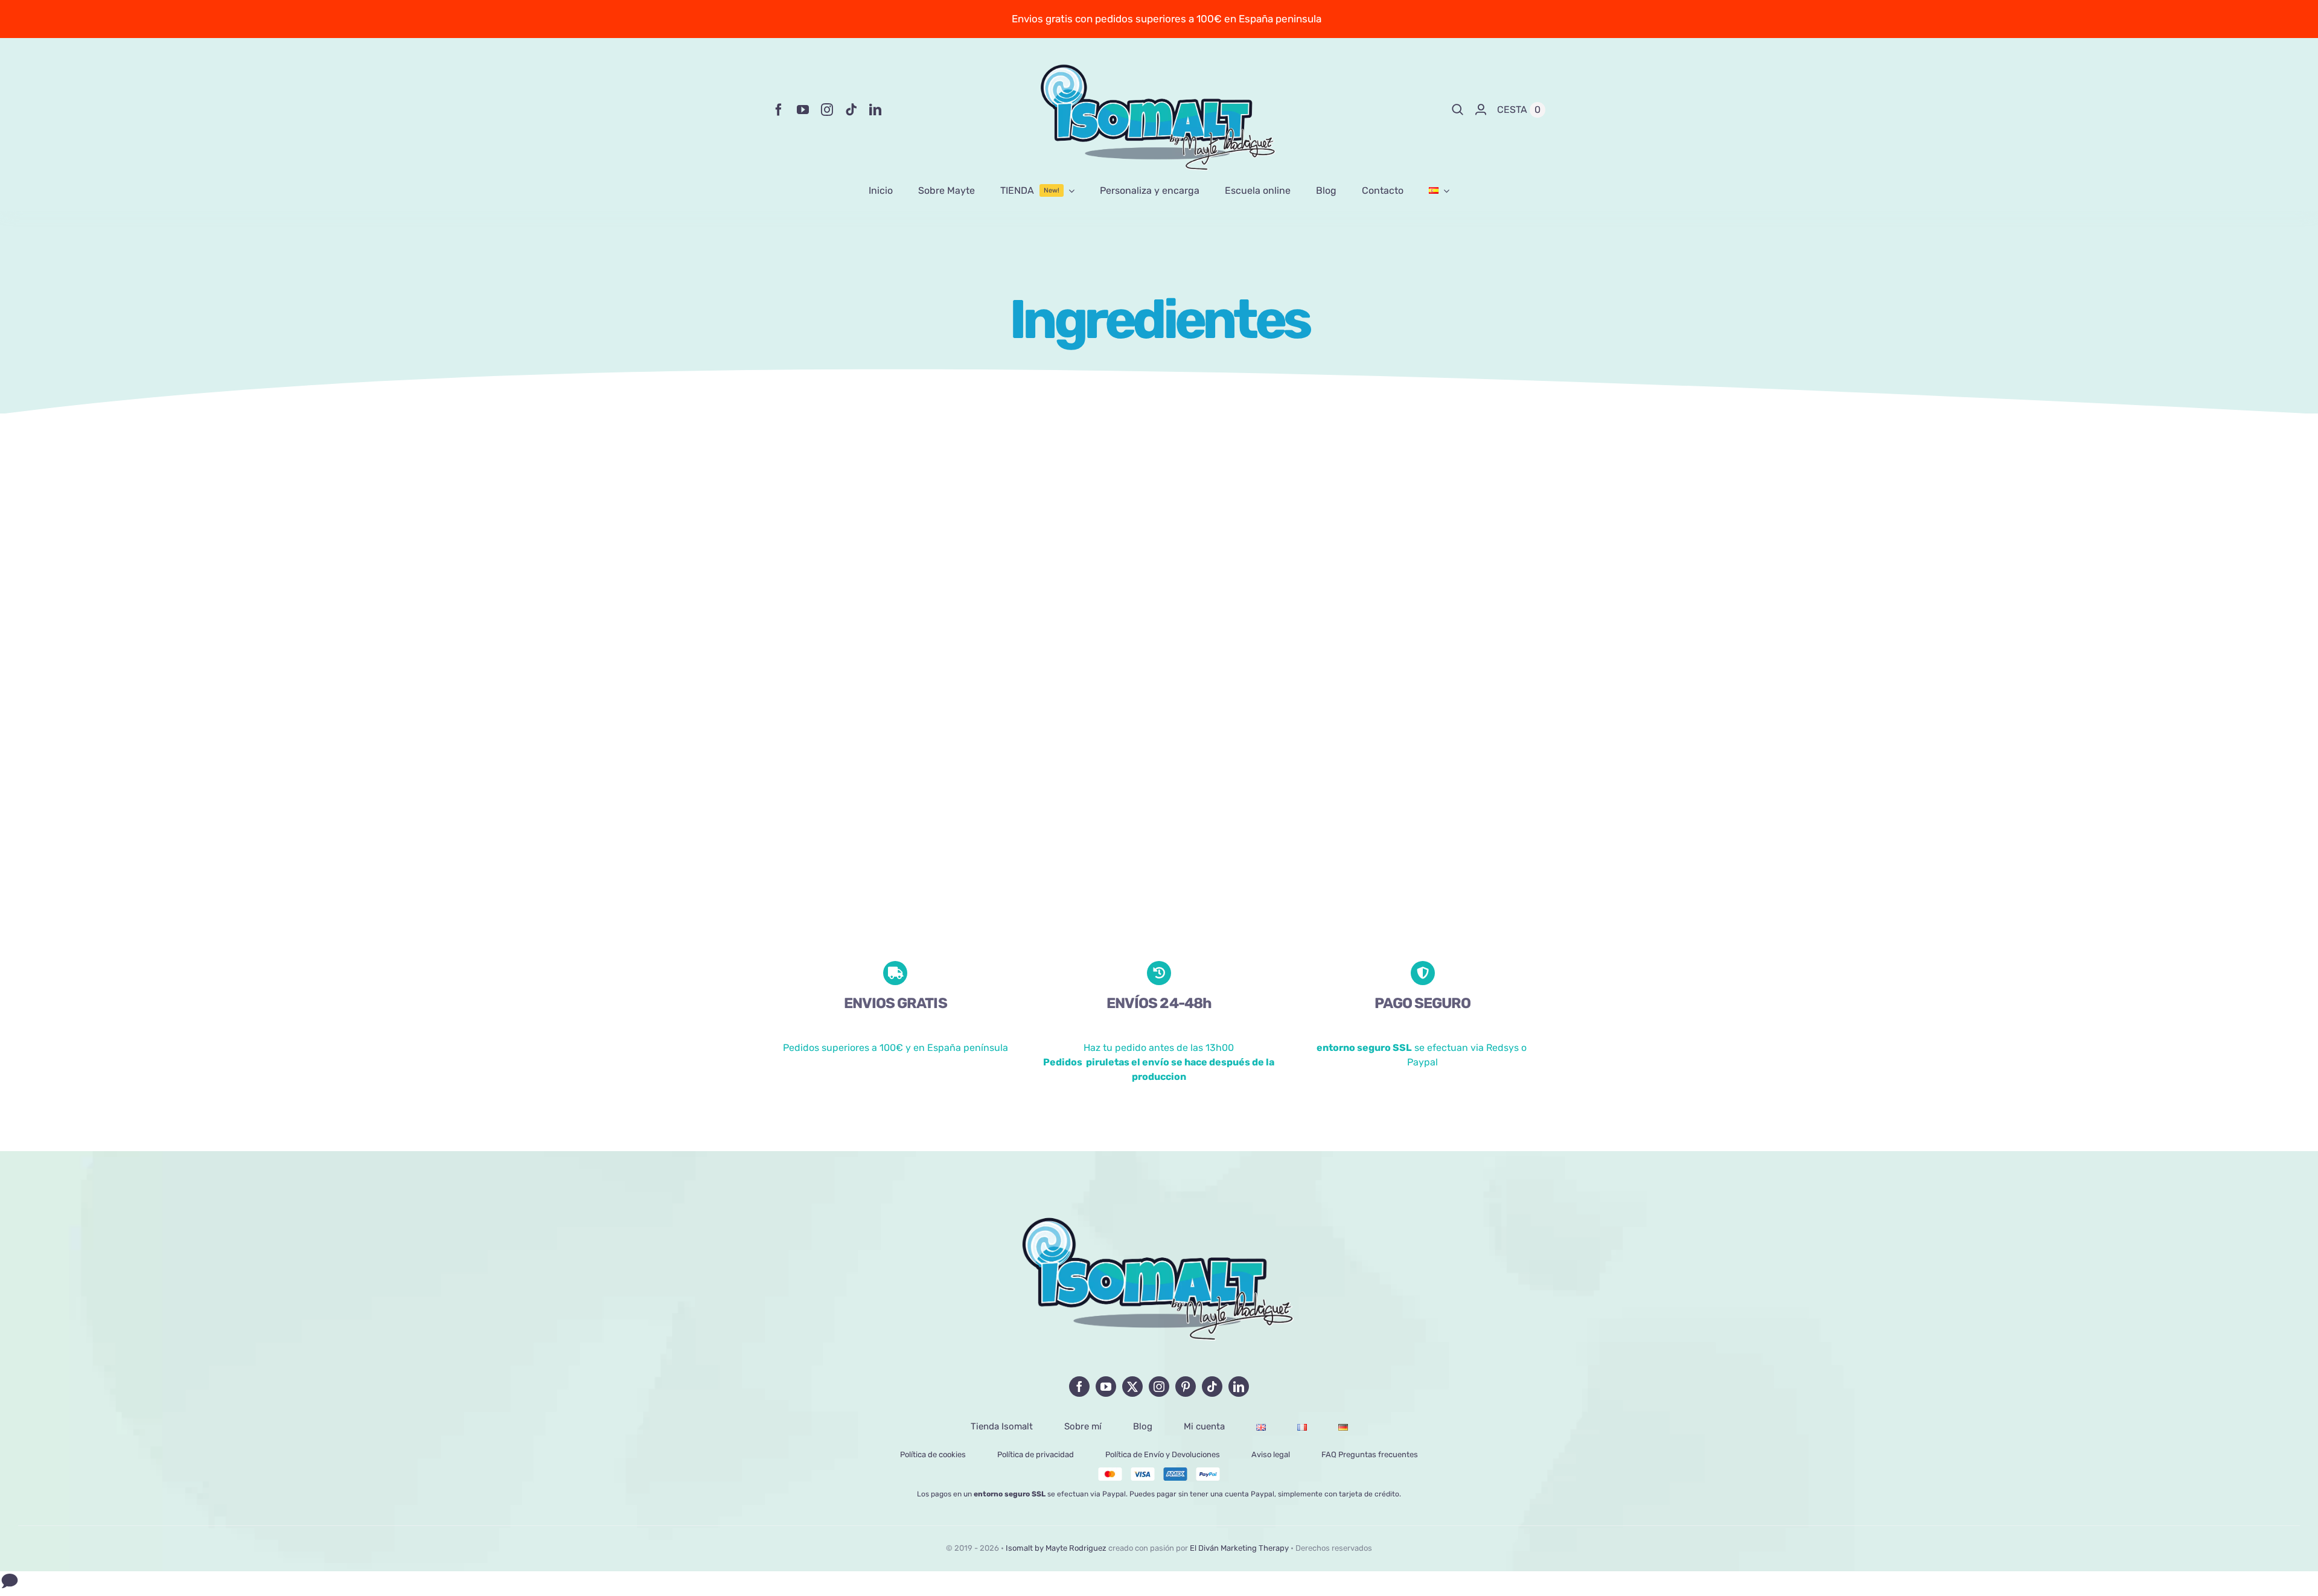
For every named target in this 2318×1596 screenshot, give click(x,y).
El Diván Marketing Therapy (1239, 1548)
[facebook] (779, 110)
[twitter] (1132, 1387)
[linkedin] (875, 110)
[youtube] (803, 110)
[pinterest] (1186, 1387)
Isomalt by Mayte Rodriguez (1056, 1548)
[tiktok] (851, 110)
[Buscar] (1458, 110)
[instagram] (827, 110)
